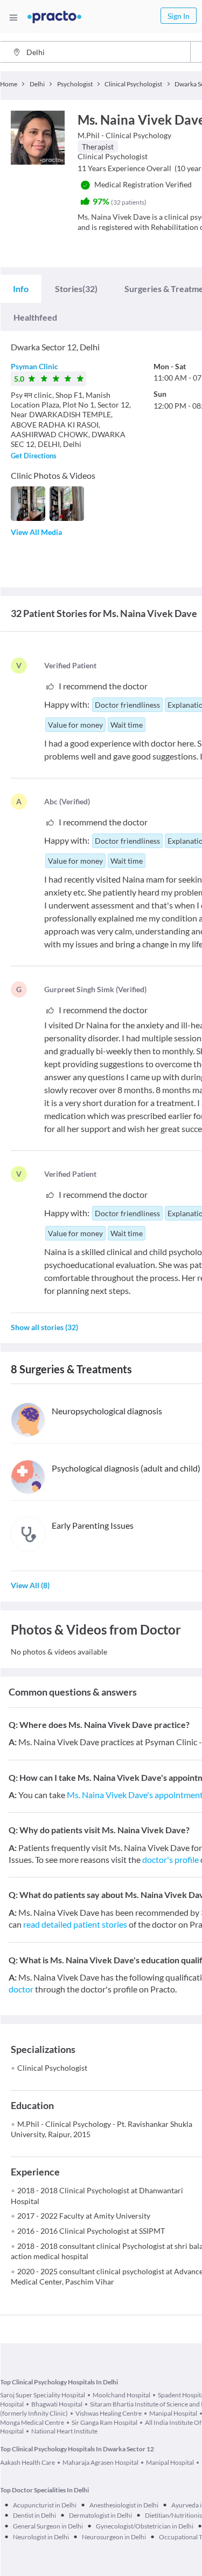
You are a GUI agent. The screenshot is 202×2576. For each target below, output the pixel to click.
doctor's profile (170, 1859)
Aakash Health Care (27, 2462)
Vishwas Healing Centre (109, 2413)
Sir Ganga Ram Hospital (105, 2422)
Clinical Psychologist (52, 2068)
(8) (30, 1585)
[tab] (21, 289)
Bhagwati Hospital (57, 2404)
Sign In (179, 16)
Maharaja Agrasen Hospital (100, 2462)
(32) (76, 289)
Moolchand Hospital (121, 2395)
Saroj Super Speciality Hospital (43, 2395)
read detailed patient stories (75, 1924)
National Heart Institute (64, 2431)
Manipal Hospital (173, 2413)
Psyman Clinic (34, 366)
